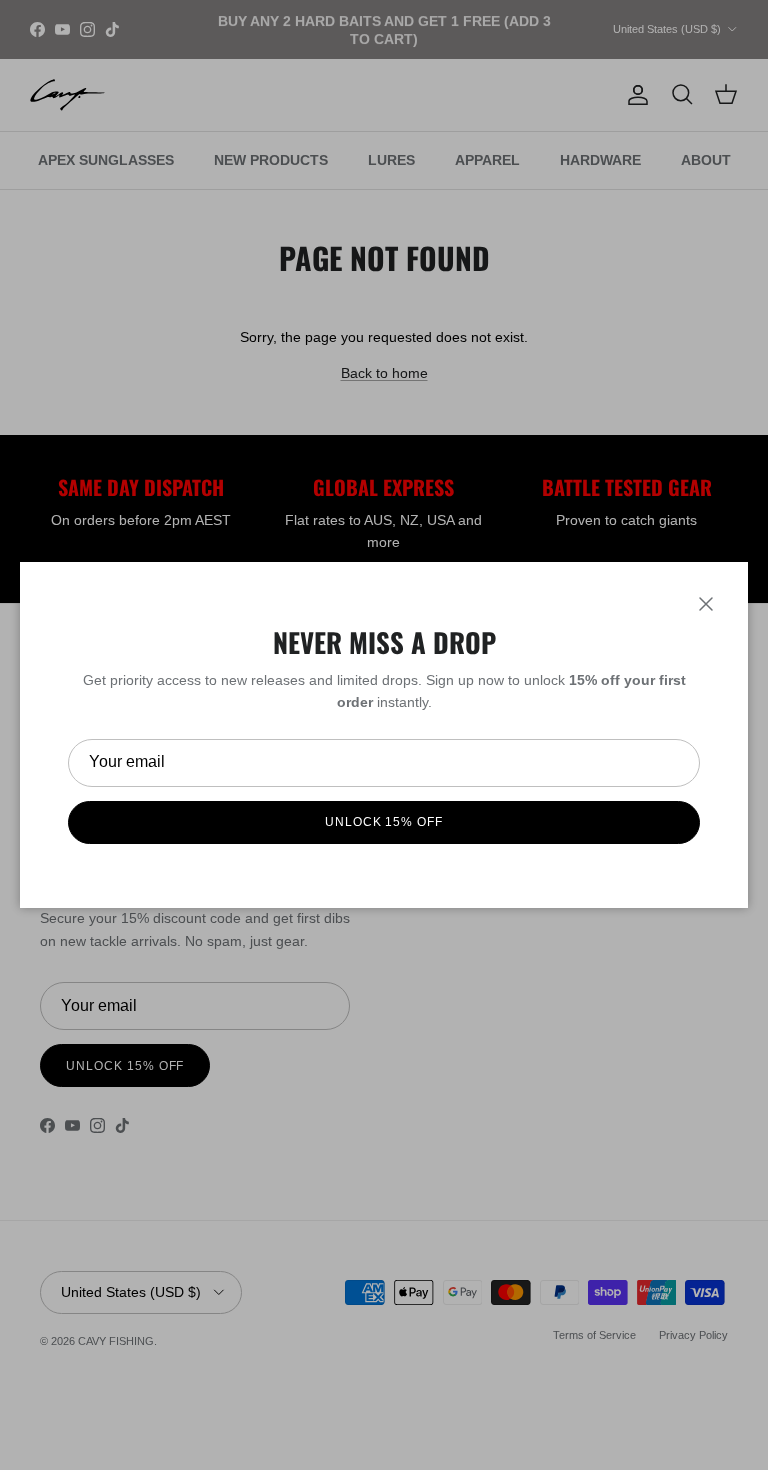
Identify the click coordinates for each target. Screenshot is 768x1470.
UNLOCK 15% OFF (384, 822)
